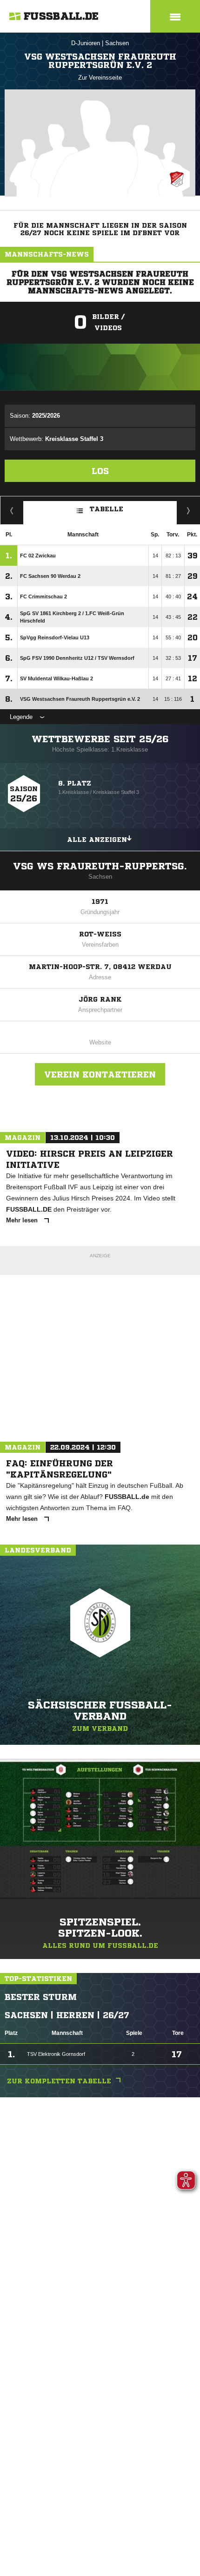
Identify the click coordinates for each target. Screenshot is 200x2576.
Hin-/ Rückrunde (189, 510)
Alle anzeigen (97, 840)
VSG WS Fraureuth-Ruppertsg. (100, 866)
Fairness (12, 510)
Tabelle (107, 509)
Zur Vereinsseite (100, 78)
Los (100, 471)
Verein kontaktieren (100, 1074)
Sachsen (117, 43)
